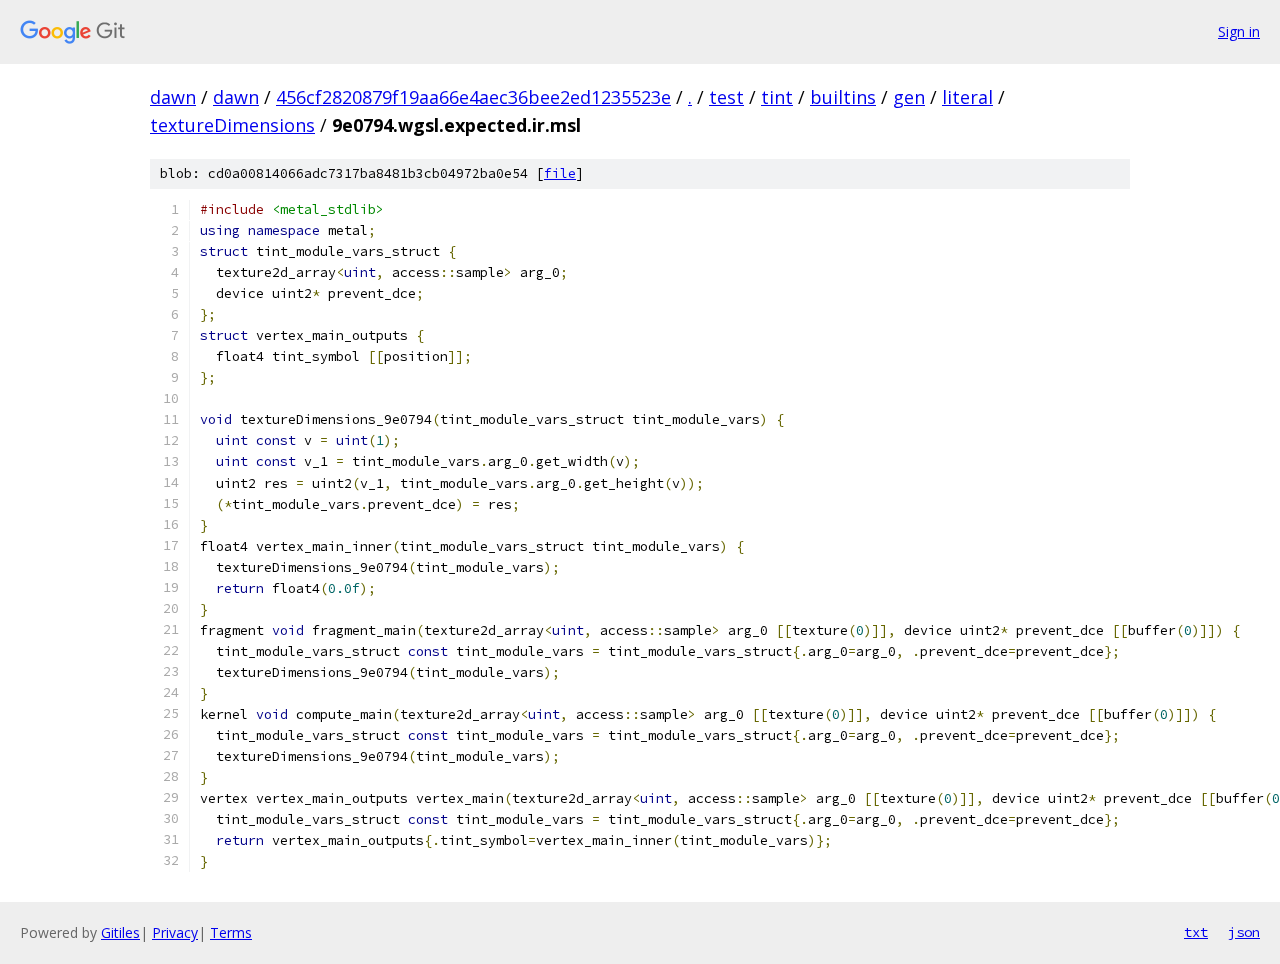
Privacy (175, 932)
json (1244, 932)
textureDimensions (232, 125)
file (560, 173)
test (726, 97)
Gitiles (120, 932)
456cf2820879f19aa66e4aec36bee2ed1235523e (473, 97)
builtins (843, 97)
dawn (173, 97)
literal (967, 97)
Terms (231, 932)
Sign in (1239, 31)
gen (909, 97)
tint (777, 97)
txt (1196, 932)
